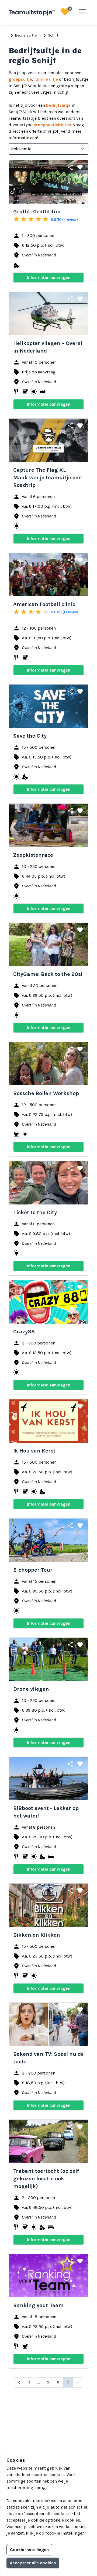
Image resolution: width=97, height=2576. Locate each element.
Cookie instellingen (29, 2550)
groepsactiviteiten (52, 125)
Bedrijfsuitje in (25, 35)
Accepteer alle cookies (33, 2563)
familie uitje (46, 79)
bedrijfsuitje (58, 105)
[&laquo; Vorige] (19, 2382)
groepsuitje (20, 79)
